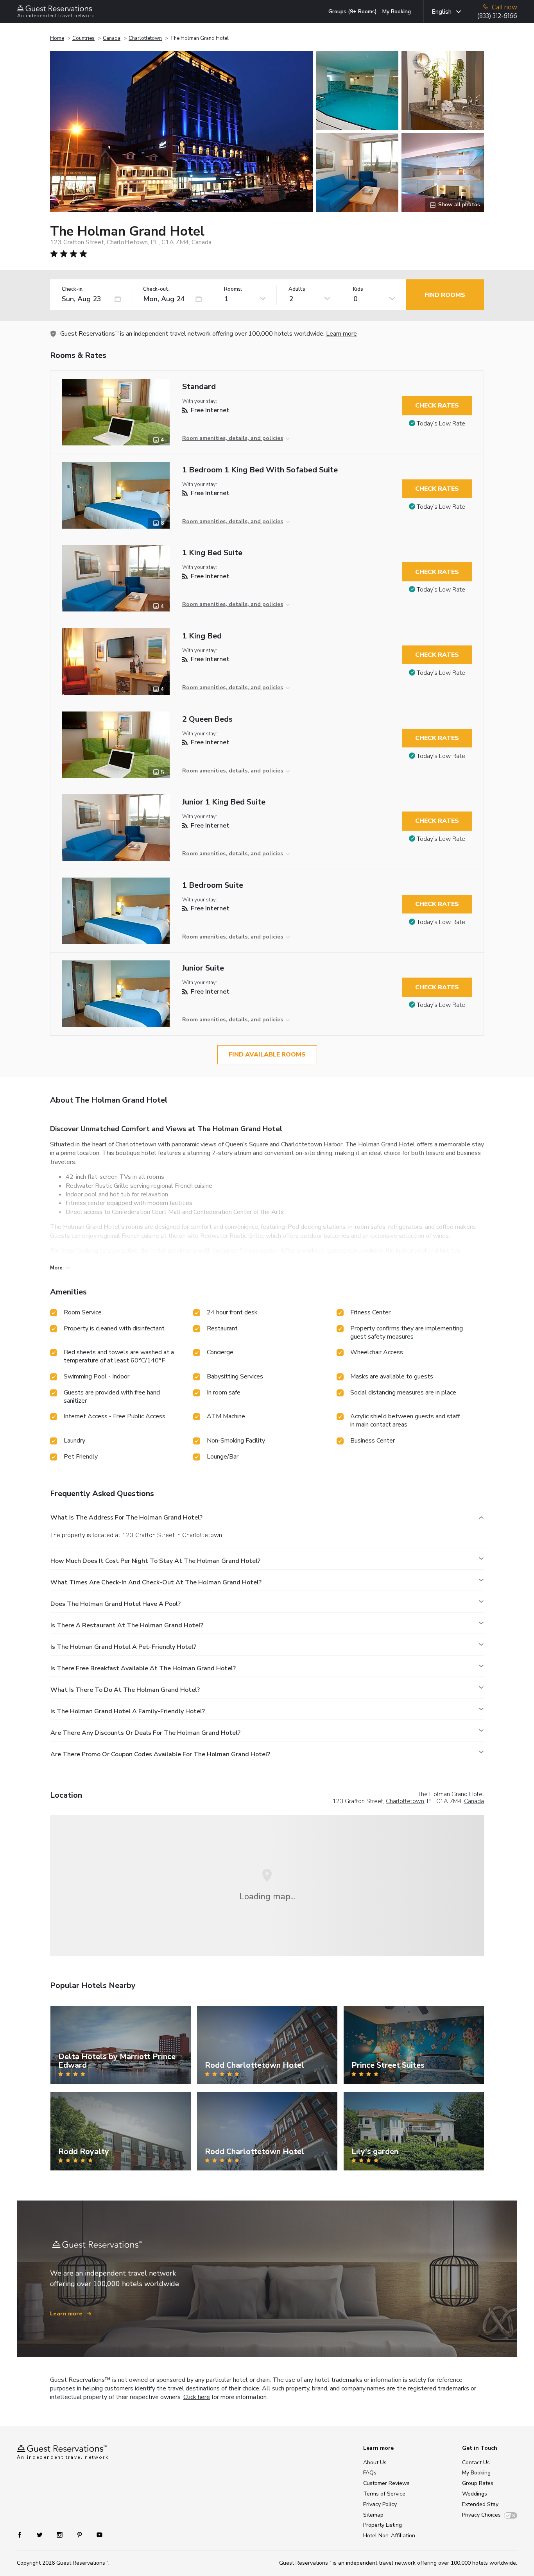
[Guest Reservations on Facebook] (24, 2534)
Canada (112, 38)
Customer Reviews (386, 2483)
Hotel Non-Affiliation (389, 2536)
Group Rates (478, 2483)
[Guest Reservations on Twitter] (40, 2534)
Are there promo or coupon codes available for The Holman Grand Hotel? (160, 1754)
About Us (375, 2462)
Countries (83, 38)
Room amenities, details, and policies (233, 438)
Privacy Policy (380, 2504)
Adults (297, 289)
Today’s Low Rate (441, 424)
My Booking (397, 12)
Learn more (341, 334)
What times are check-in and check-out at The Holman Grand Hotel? (156, 1582)
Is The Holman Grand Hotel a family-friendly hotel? (128, 1711)
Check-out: (156, 289)
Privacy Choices (481, 2515)
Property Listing (383, 2525)
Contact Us (476, 2462)
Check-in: (73, 289)
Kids (358, 289)
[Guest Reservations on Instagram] (60, 2534)
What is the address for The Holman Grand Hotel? (126, 1518)
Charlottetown (145, 38)
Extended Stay (480, 2504)
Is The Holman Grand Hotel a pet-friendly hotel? (123, 1647)
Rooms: (233, 289)
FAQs (370, 2473)
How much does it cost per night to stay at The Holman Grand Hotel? (155, 1561)
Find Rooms (445, 295)
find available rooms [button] (267, 1055)
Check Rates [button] (437, 406)
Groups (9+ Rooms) (353, 12)
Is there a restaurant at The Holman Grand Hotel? (127, 1625)
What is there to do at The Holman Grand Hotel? (125, 1690)
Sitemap (373, 2515)
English (442, 12)
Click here (197, 2397)
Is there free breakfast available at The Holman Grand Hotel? (143, 1668)
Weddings (475, 2494)
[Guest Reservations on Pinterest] (80, 2534)
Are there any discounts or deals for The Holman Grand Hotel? (145, 1733)
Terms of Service (384, 2494)
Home (57, 38)
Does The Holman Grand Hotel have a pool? (116, 1604)
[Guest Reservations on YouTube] (96, 2534)
